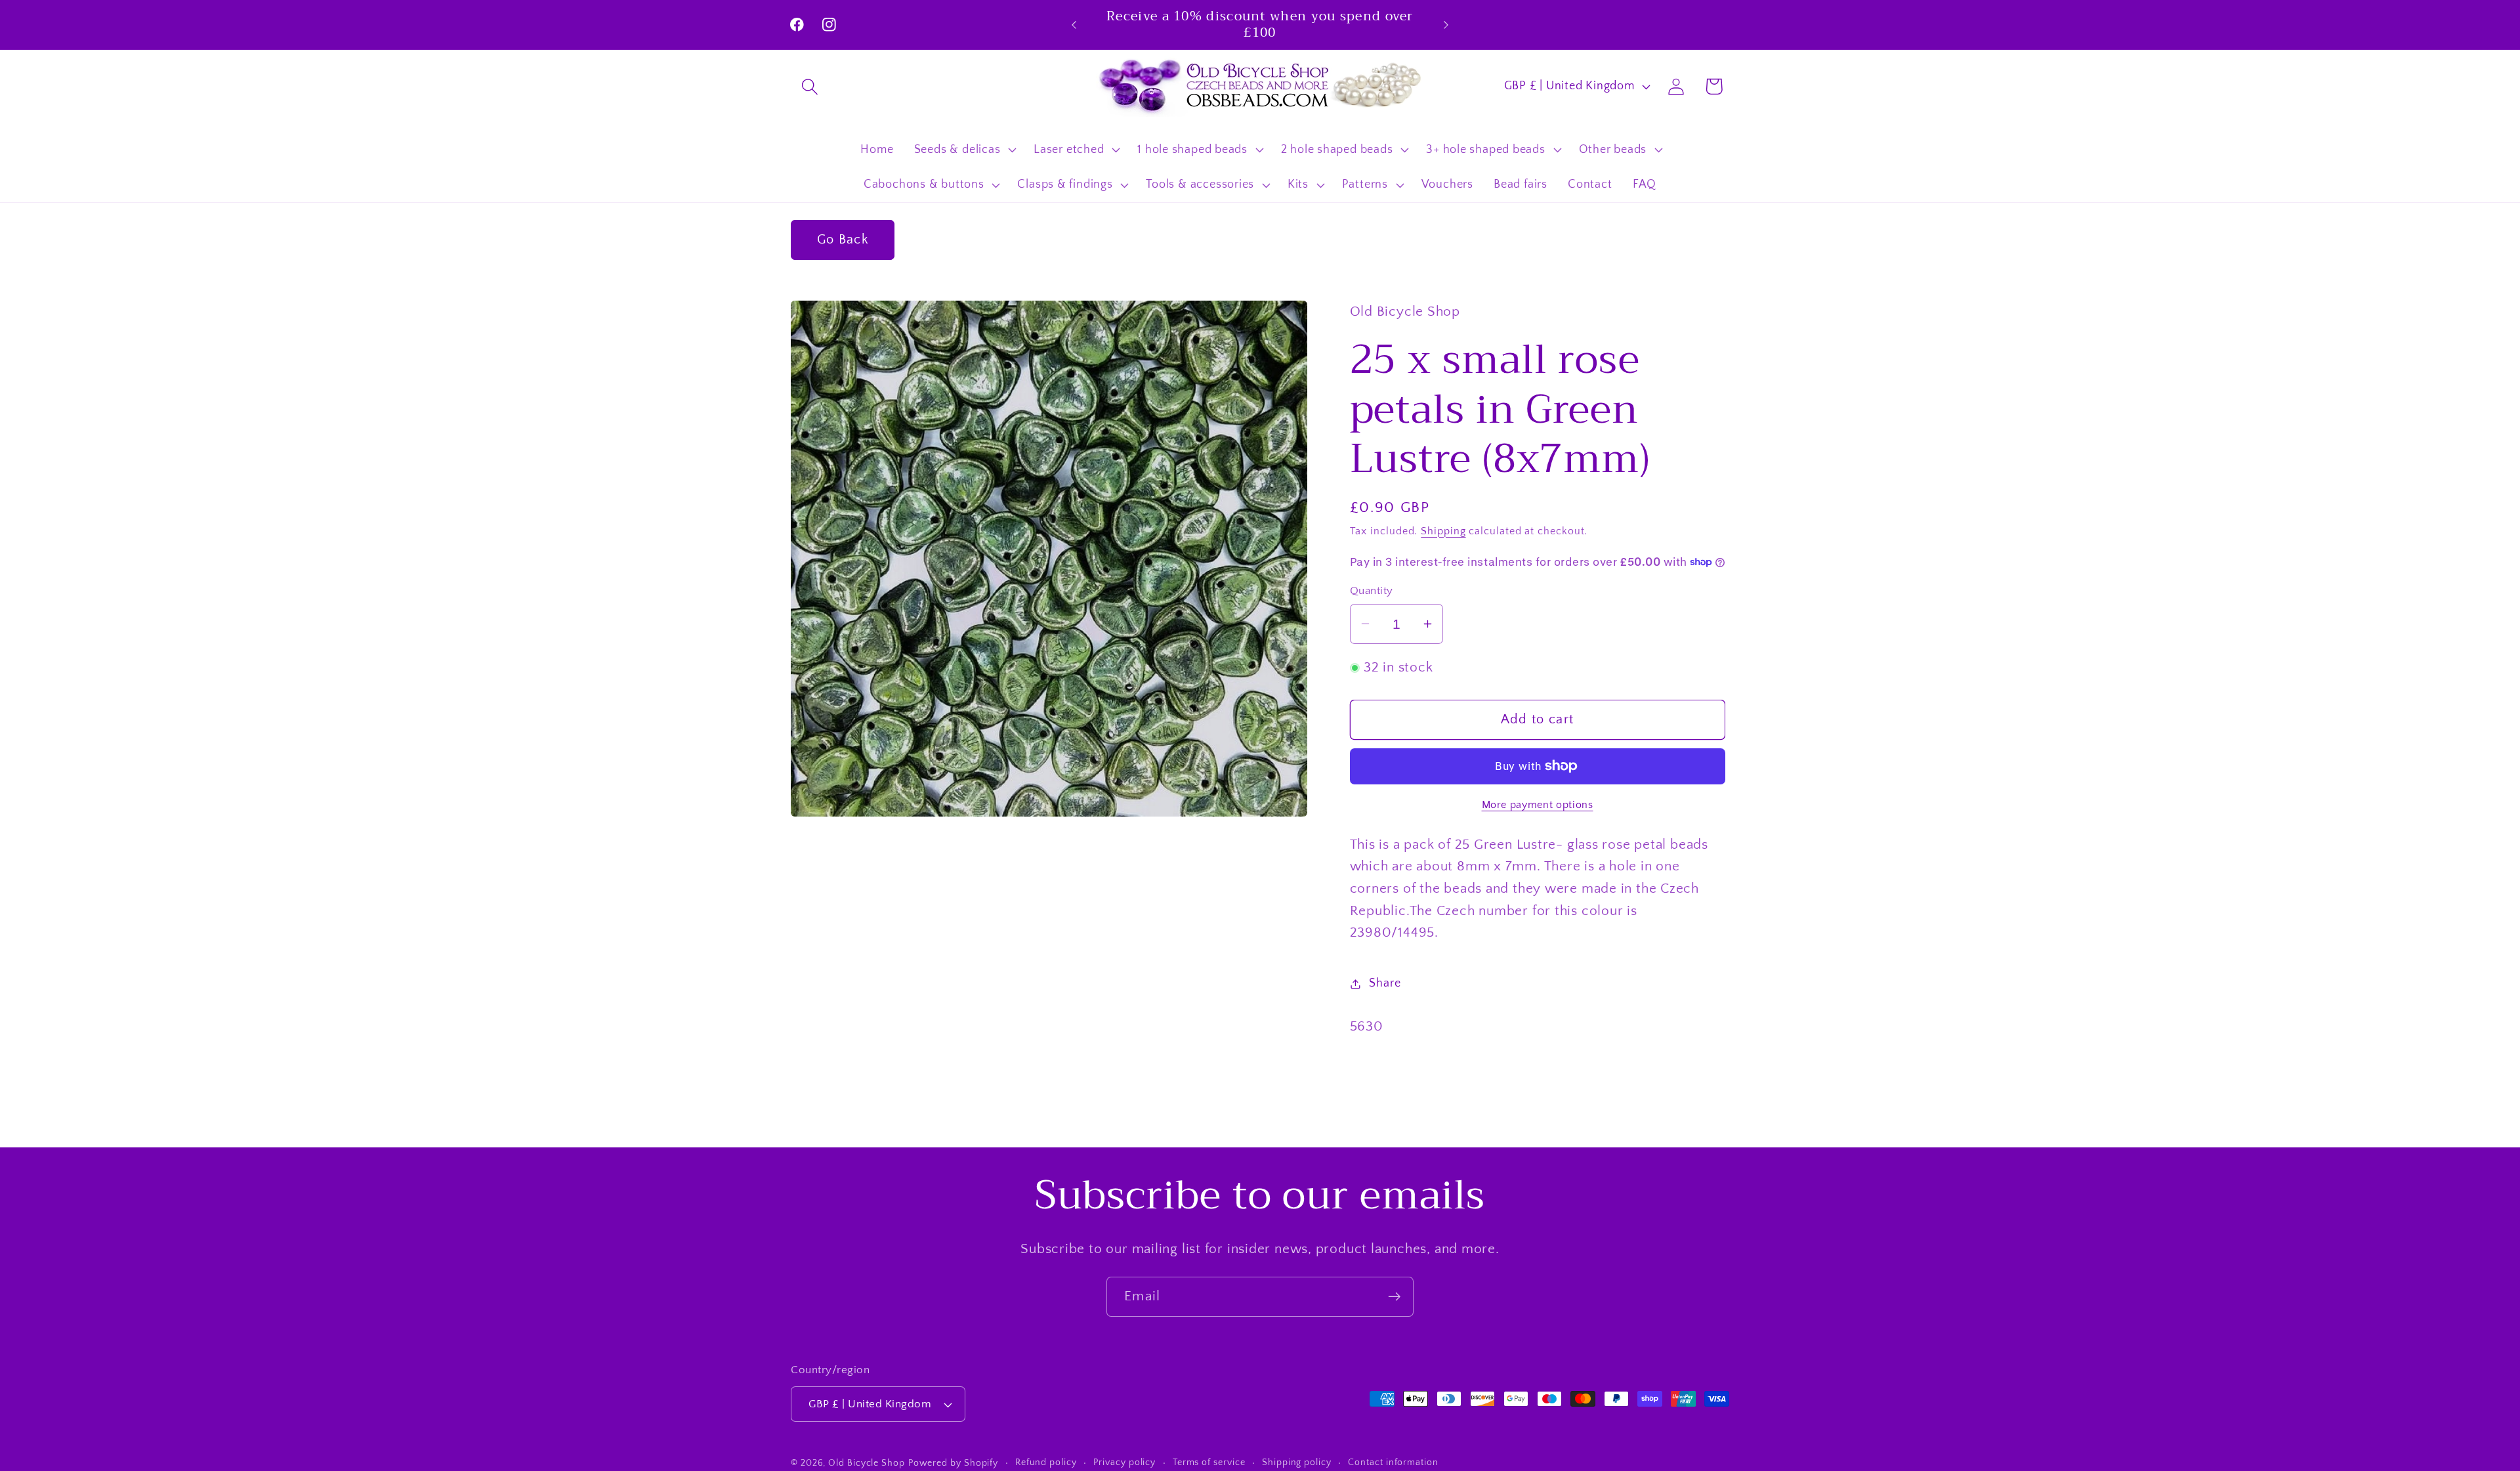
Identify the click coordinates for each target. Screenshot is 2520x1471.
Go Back (843, 240)
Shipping (1443, 531)
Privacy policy (1124, 1462)
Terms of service (1209, 1462)
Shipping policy (1297, 1462)
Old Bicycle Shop (867, 1463)
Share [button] (1385, 983)
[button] (809, 86)
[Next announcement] (1446, 25)
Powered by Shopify (953, 1463)
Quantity (1372, 591)
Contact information (1393, 1462)
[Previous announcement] (1074, 25)
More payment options (1538, 805)
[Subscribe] (1394, 1297)
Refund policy (1046, 1462)
